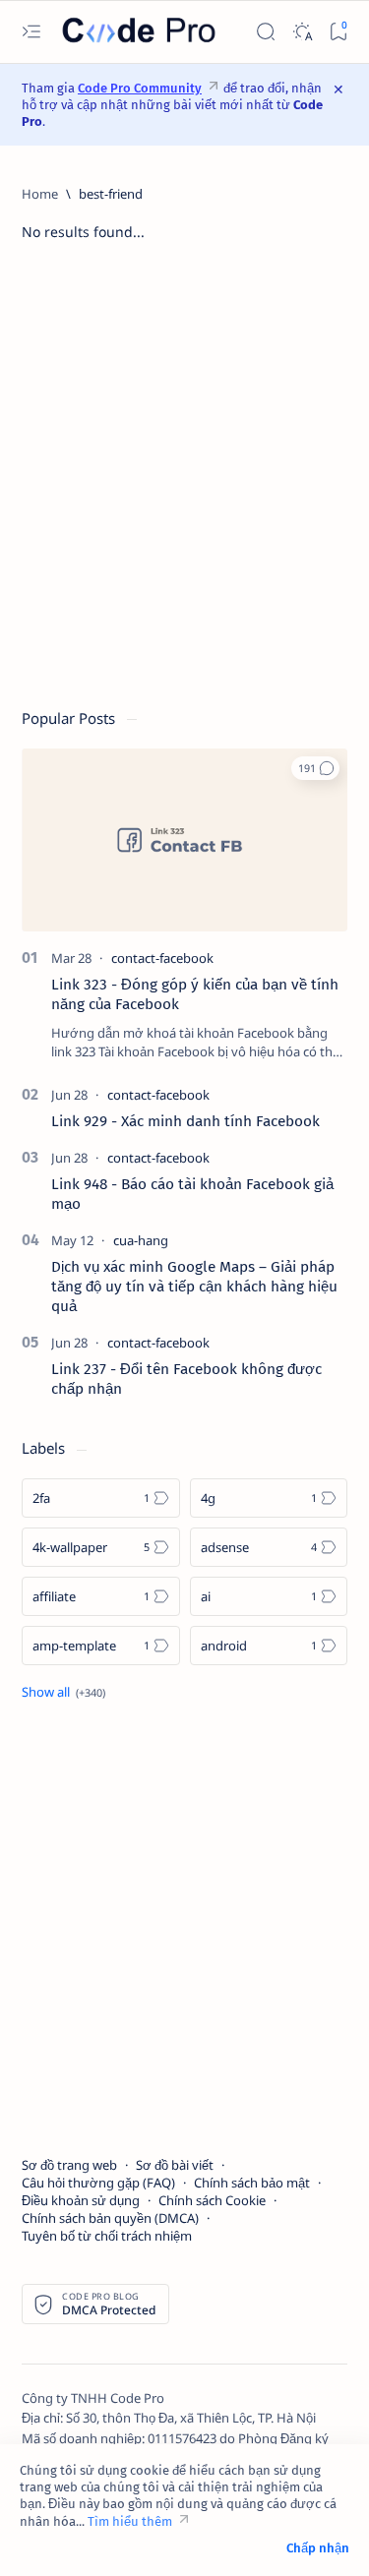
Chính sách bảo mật (252, 2183)
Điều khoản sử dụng (81, 2200)
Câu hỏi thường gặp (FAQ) (98, 2183)
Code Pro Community (140, 88)
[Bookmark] (338, 32)
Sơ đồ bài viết (175, 2165)
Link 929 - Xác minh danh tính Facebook (185, 1121)
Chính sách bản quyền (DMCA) (110, 2218)
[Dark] (302, 32)
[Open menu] (31, 32)
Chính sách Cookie (212, 2200)
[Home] (40, 194)
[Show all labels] (63, 1692)
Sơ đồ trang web (69, 2165)
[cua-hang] (141, 1240)
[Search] (265, 32)
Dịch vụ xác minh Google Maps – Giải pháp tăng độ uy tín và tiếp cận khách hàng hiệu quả (194, 1287)
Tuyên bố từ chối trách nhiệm (107, 2236)
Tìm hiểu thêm (130, 2521)
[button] (315, 768)
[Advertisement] (184, 484)
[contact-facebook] (162, 958)
